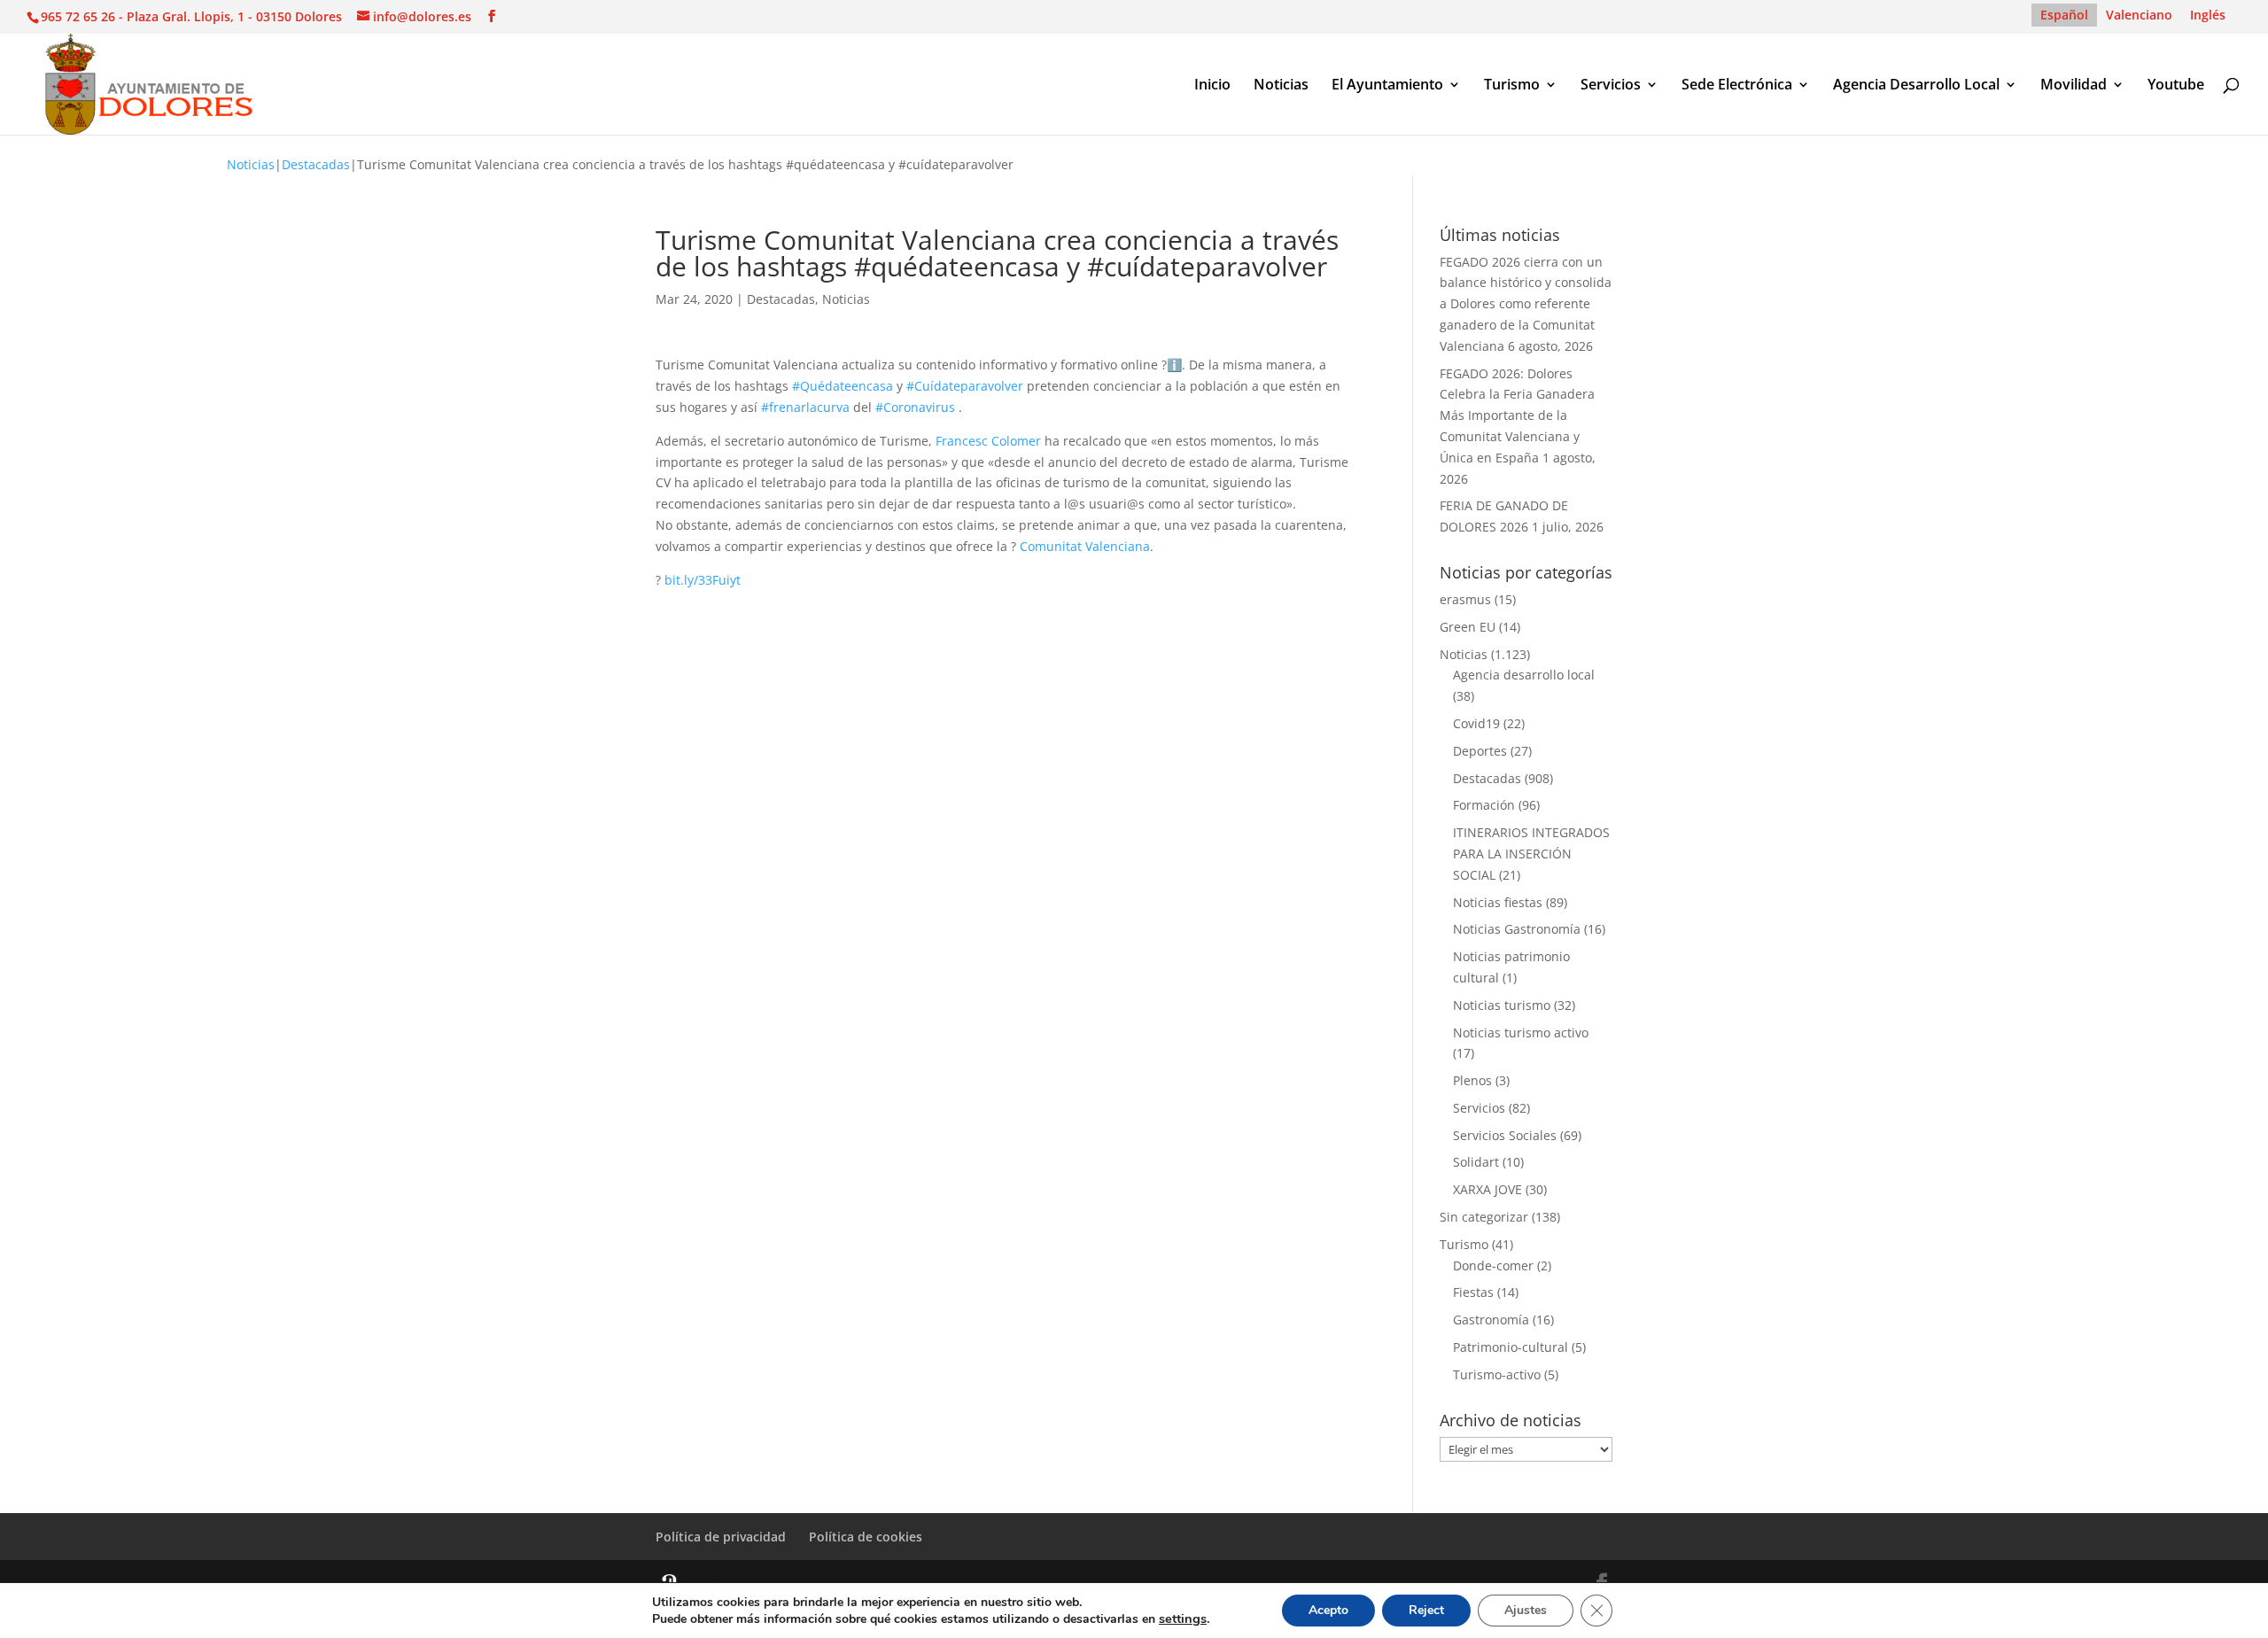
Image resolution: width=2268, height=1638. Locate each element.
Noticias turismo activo (1521, 1032)
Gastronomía (1491, 1320)
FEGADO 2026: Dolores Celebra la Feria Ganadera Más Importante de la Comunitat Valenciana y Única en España (1517, 415)
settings (1183, 1619)
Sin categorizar (1484, 1217)
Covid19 (1476, 723)
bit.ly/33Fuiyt (703, 580)
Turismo (1512, 86)
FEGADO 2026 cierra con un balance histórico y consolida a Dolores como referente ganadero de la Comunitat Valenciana (1526, 304)
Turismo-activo (1497, 1374)
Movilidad (2074, 86)
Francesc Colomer (988, 441)
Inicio (1212, 86)
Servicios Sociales (1505, 1135)
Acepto (1328, 1610)
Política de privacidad (721, 1537)
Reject (1426, 1610)
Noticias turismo (1502, 1005)
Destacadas (316, 164)
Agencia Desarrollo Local (1916, 86)
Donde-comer (1493, 1265)
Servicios (1611, 86)
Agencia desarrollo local (1524, 675)
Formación (1484, 805)
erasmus (1465, 599)
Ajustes (1526, 1610)
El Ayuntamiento (1387, 86)
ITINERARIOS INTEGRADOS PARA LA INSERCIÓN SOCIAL (1531, 854)
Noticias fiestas (1498, 902)
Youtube (2176, 86)
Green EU (1468, 627)
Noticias (1281, 86)
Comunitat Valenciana (1085, 546)
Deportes (1480, 751)
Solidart (1476, 1162)
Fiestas (1473, 1292)
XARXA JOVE (1487, 1189)
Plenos (1472, 1080)
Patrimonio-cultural (1511, 1347)
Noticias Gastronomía (1517, 929)
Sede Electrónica (1737, 86)
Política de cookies (866, 1537)
